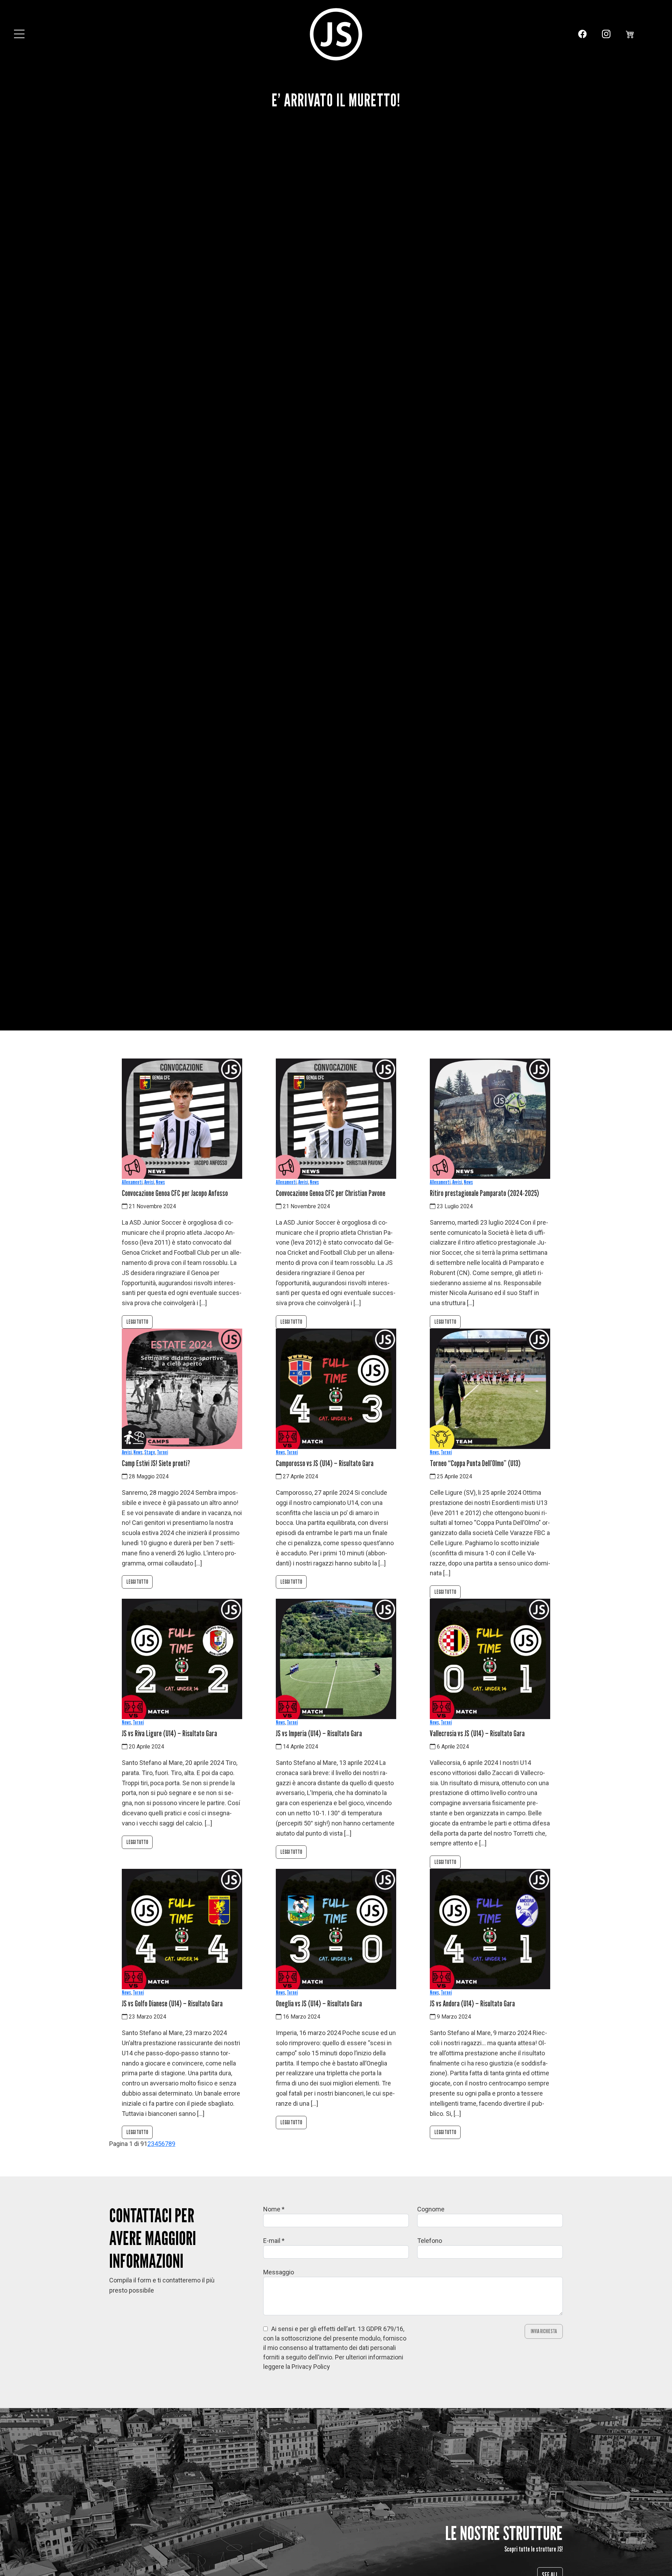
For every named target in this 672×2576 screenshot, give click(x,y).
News (160, 1182)
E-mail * (274, 2241)
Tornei (162, 1452)
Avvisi (149, 1182)
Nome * (274, 2209)
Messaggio (279, 2272)
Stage (150, 1452)
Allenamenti (132, 1182)
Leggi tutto (137, 1322)
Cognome (431, 2209)
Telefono (430, 2241)
